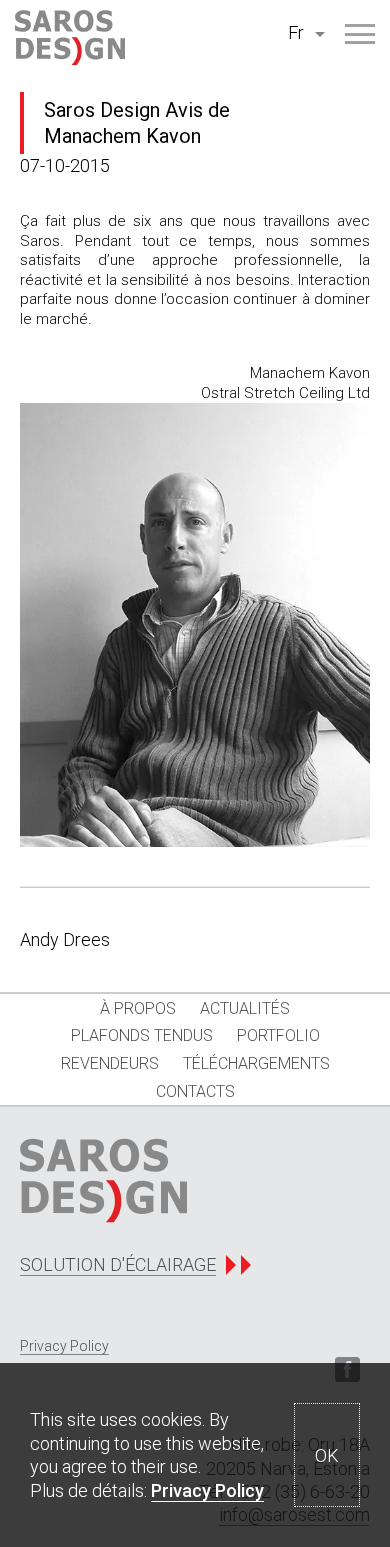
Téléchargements (256, 1063)
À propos (138, 1008)
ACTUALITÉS (245, 1008)
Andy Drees (65, 939)
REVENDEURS (110, 1063)
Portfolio (278, 1035)
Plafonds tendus (142, 1035)
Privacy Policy (207, 1490)
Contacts (195, 1091)
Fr (296, 32)
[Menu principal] (360, 34)
